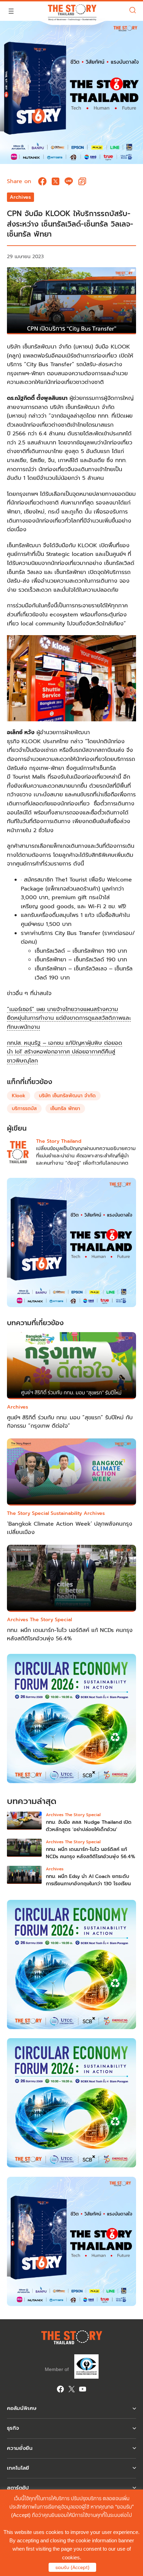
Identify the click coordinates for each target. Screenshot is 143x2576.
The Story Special (28, 1513)
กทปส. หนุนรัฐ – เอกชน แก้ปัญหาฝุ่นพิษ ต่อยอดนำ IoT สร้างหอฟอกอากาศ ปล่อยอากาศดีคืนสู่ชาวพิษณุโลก (65, 1052)
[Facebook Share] (42, 181)
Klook (19, 1096)
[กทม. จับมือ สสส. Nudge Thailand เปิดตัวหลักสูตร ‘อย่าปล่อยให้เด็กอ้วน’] (24, 1822)
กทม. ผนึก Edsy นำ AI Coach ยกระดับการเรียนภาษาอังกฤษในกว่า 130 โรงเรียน (88, 1880)
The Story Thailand (59, 1141)
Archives (20, 197)
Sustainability (66, 1513)
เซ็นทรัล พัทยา (65, 1109)
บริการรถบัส (24, 1109)
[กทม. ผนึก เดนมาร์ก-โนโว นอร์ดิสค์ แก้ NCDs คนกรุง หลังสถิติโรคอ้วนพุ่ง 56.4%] (24, 1849)
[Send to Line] (69, 181)
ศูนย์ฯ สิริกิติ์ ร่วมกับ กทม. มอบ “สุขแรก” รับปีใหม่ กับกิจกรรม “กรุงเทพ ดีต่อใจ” (70, 1422)
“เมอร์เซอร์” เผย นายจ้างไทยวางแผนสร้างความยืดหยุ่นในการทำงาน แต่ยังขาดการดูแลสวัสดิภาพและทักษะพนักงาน (69, 1018)
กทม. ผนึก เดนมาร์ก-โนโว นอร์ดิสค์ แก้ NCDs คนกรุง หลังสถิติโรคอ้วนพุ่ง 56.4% (70, 1634)
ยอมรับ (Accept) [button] (72, 2567)
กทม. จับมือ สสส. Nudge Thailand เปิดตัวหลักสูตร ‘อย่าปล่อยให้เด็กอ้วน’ (89, 1826)
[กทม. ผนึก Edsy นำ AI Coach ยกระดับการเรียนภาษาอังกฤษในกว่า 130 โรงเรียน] (24, 1877)
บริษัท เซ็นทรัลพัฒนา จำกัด (67, 1096)
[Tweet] (56, 181)
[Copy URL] (82, 181)
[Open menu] (11, 11)
